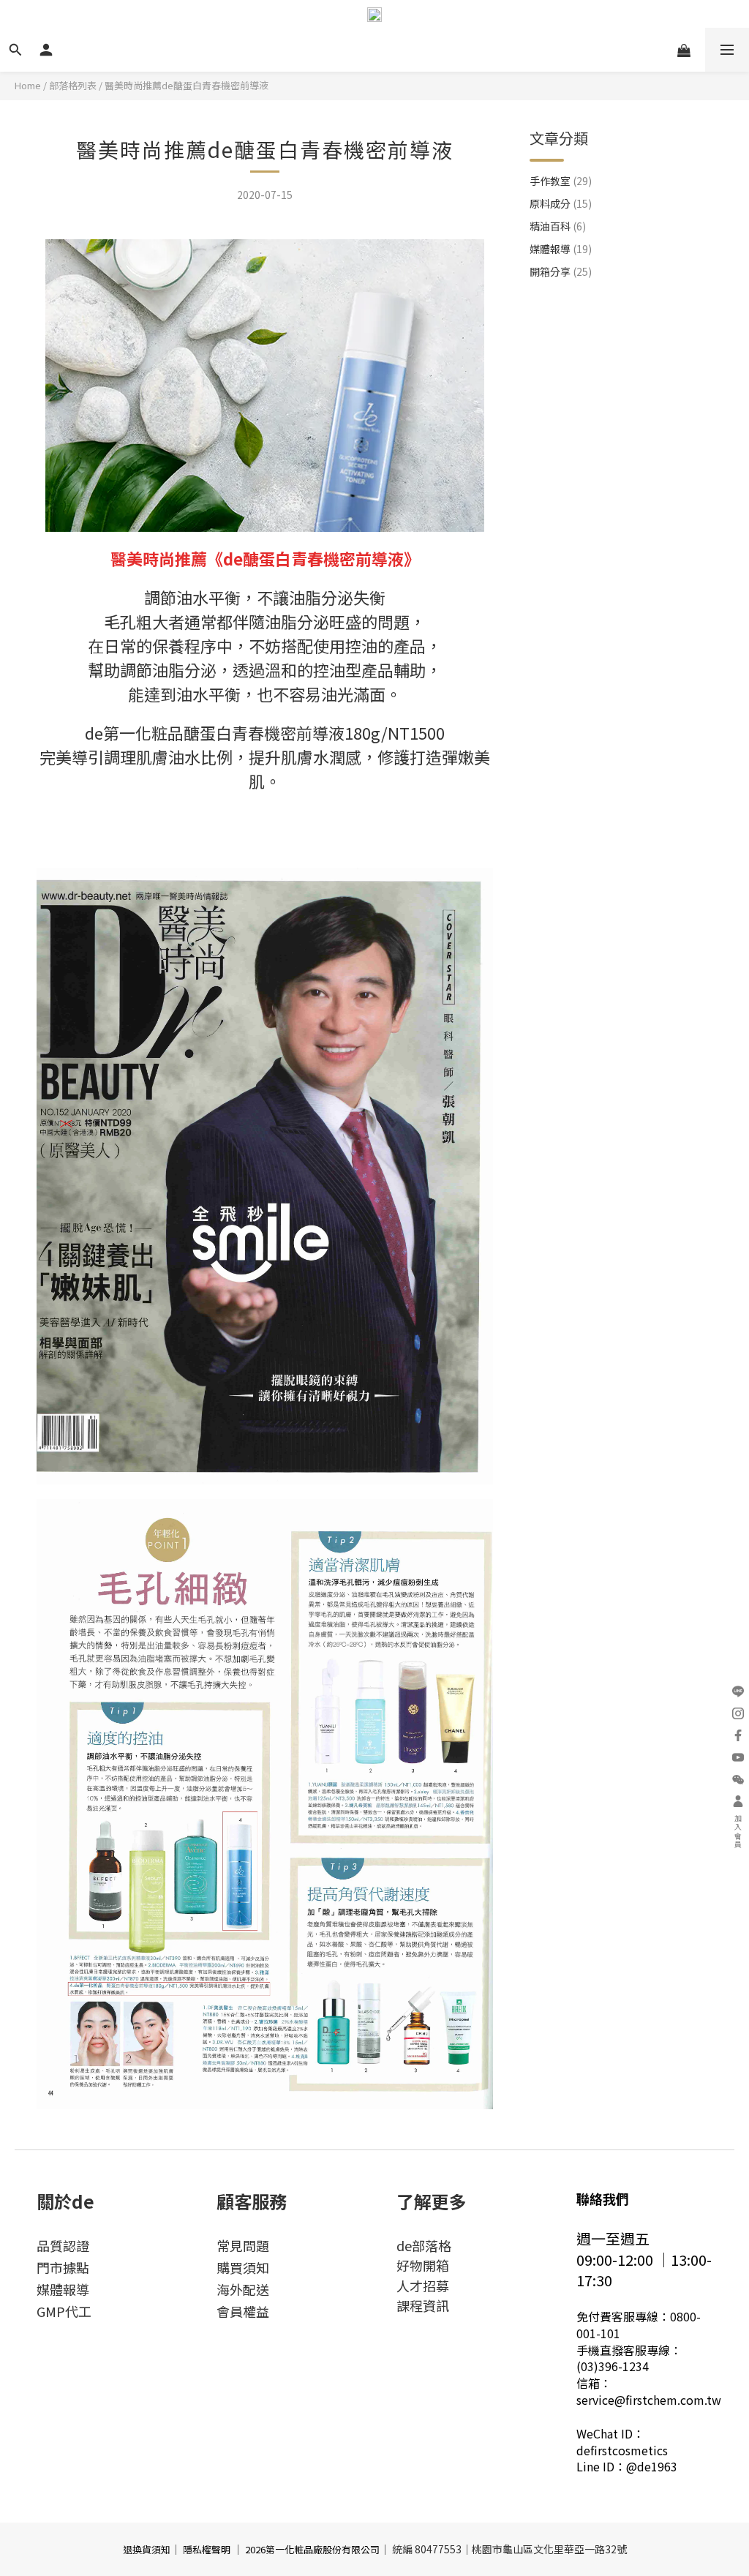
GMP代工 (64, 2311)
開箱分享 (561, 271)
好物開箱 (423, 2265)
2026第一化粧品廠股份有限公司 (312, 2549)
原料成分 (561, 203)
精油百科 (558, 226)
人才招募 (423, 2286)
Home (28, 85)
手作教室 (561, 181)
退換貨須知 (147, 2549)
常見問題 (243, 2245)
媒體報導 (561, 249)
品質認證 (63, 2245)
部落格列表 (73, 85)
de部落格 (424, 2245)
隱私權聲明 (207, 2549)
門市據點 (63, 2267)
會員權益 (243, 2311)
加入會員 (738, 1832)
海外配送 (243, 2289)
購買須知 (243, 2267)
